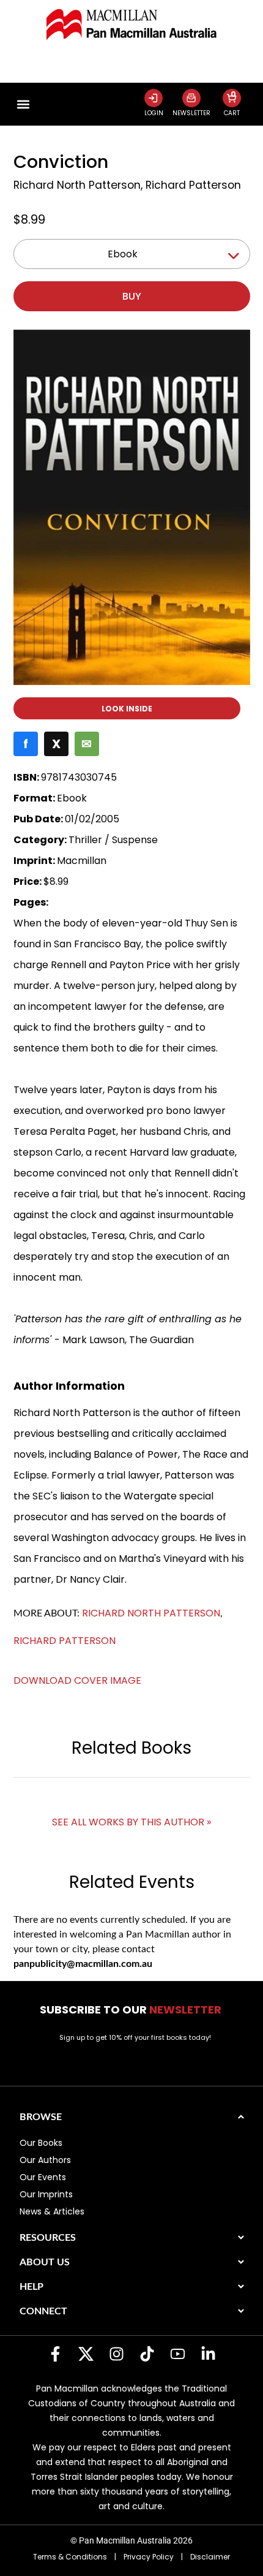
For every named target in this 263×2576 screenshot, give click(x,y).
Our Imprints (46, 2194)
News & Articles (52, 2211)
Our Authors (45, 2160)
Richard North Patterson (77, 185)
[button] (24, 104)
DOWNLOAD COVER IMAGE (77, 1680)
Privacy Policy (149, 2557)
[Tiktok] (147, 2354)
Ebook (123, 254)
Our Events (43, 2177)
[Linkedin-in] (208, 2354)
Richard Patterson (193, 185)
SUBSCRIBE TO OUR (132, 2010)
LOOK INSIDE (127, 709)
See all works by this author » (131, 1822)
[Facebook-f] (55, 2354)
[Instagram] (116, 2354)
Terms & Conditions (70, 2557)
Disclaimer (210, 2557)
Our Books (41, 2143)
